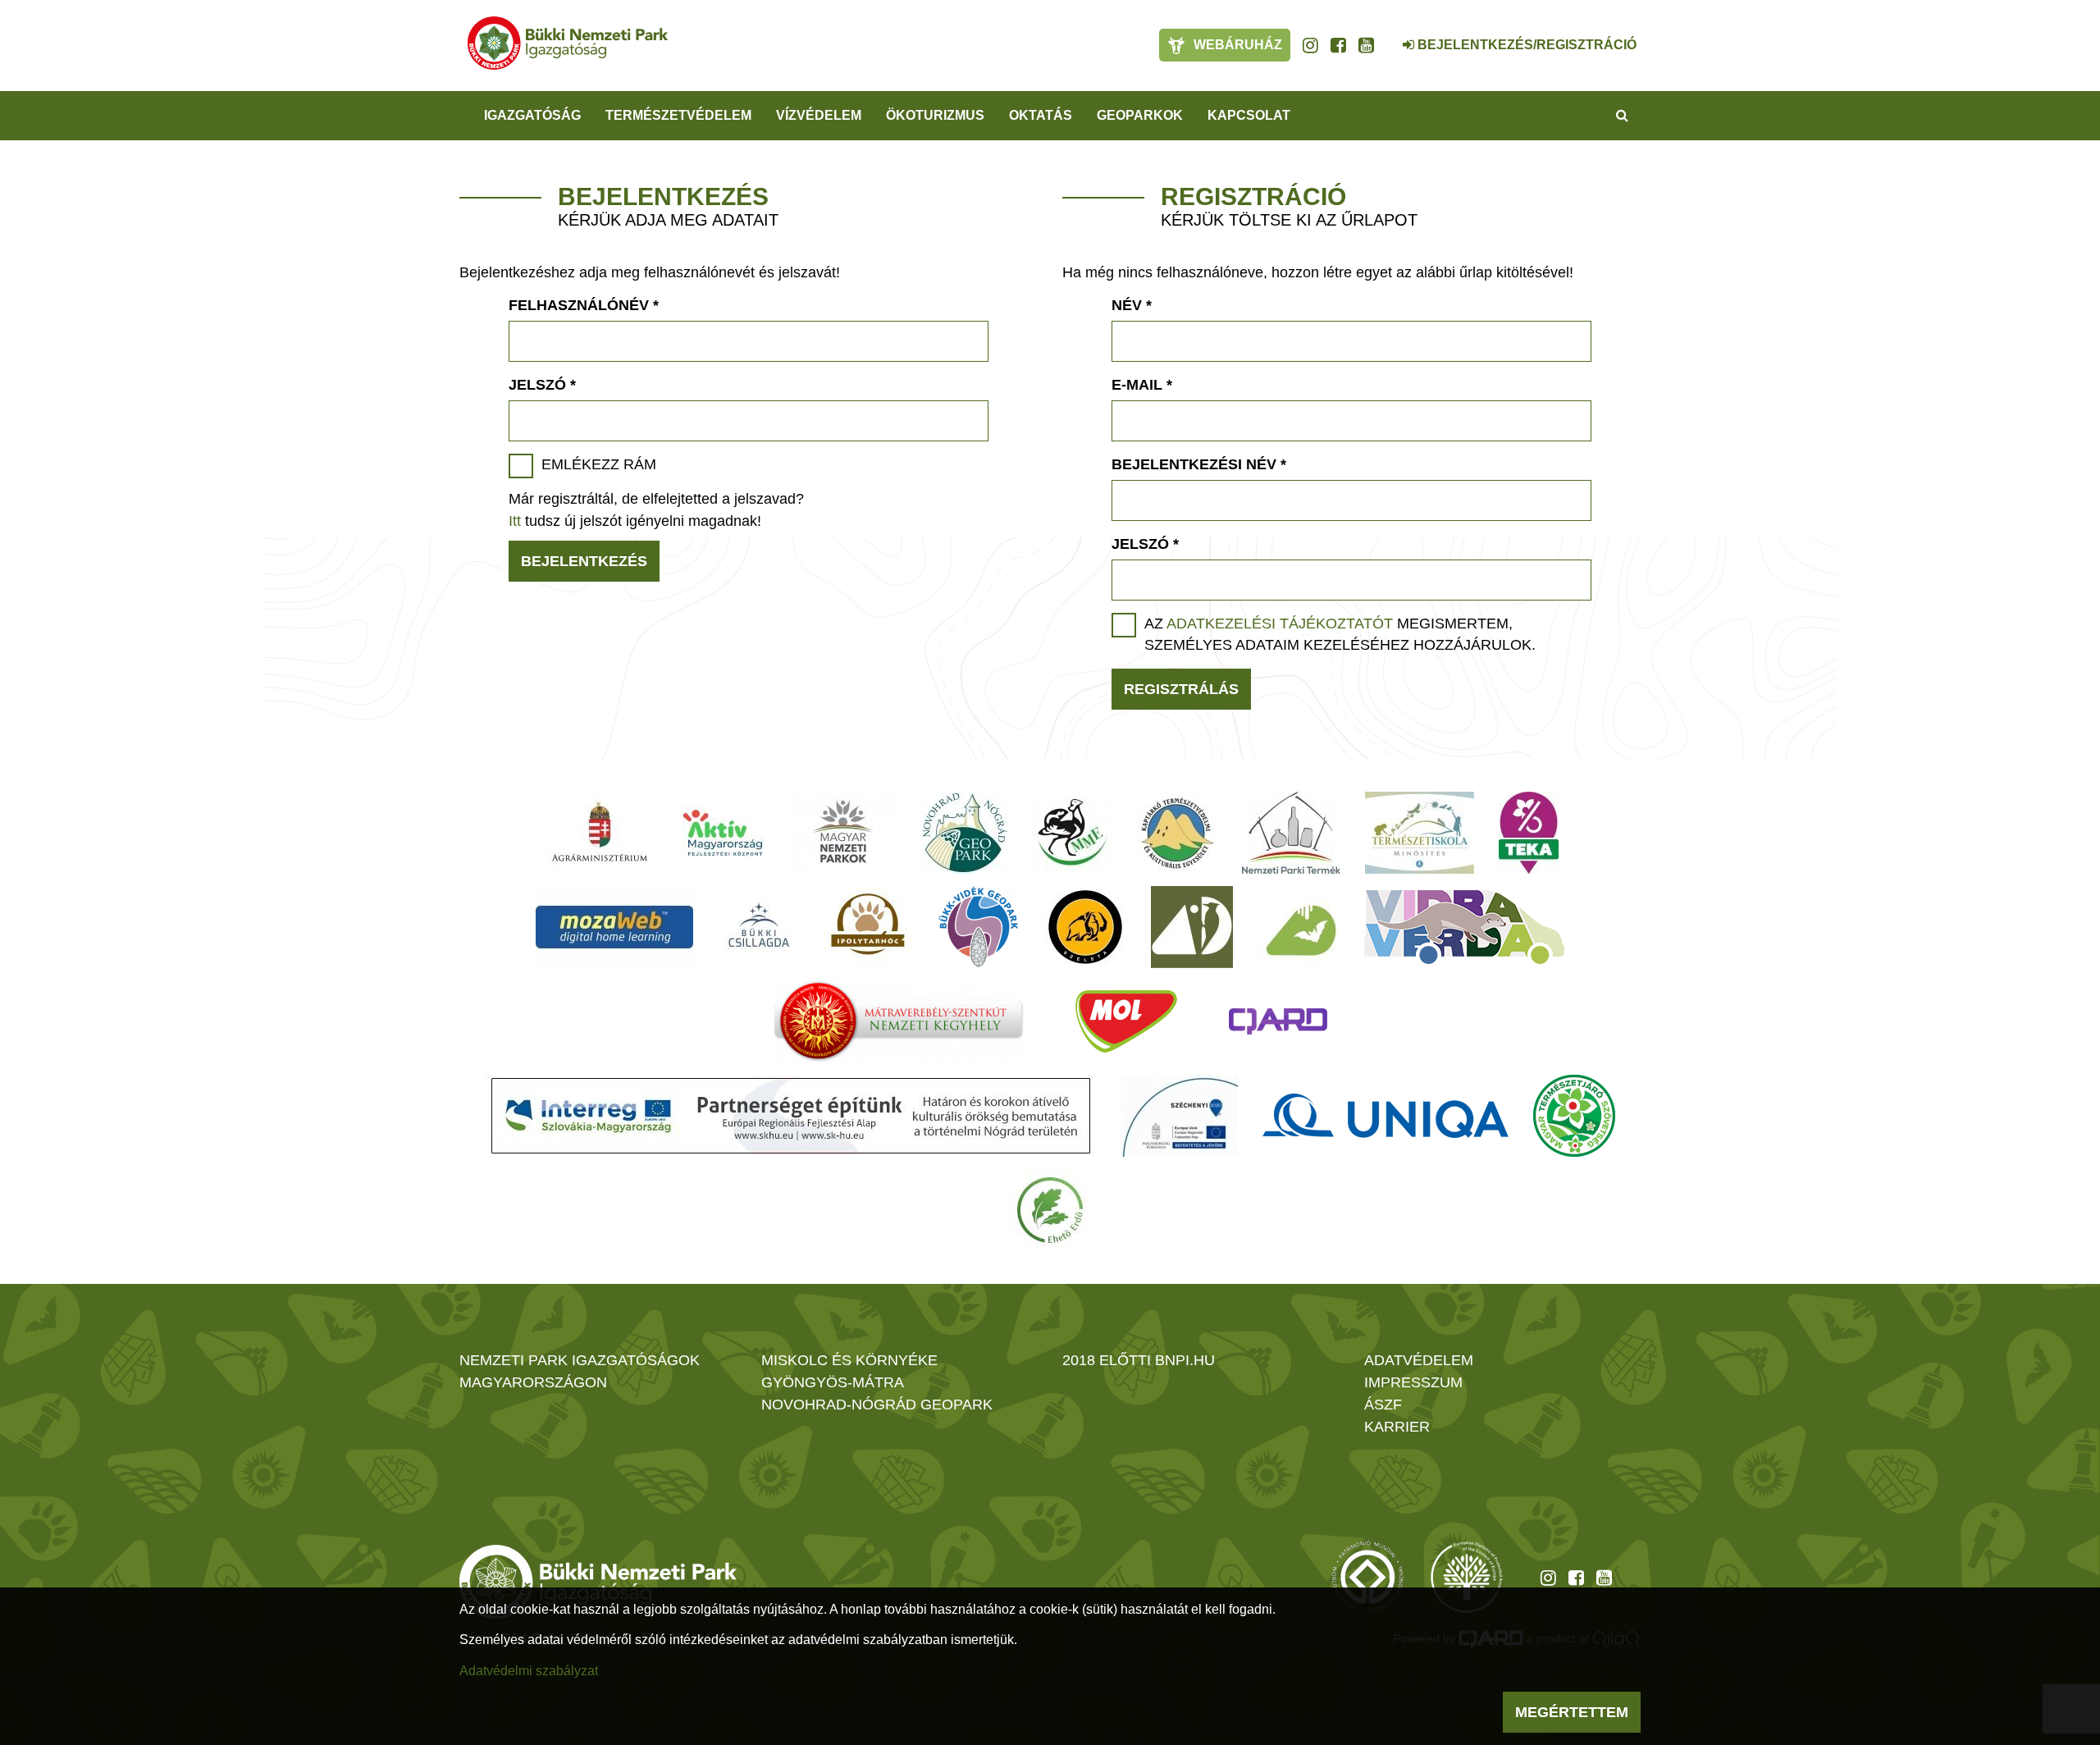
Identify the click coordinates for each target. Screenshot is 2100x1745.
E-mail (1142, 385)
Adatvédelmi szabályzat (529, 1671)
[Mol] (1126, 1021)
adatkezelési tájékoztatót (1280, 624)
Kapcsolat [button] (1249, 115)
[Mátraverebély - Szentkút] (899, 1021)
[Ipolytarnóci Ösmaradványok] (868, 927)
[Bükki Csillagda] (758, 927)
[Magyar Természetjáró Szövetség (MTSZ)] (1574, 1116)
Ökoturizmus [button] (935, 115)
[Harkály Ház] (1192, 927)
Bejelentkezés (584, 561)
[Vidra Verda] (1464, 927)
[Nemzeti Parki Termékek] (1291, 833)
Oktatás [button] (1041, 115)
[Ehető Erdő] (1050, 1210)
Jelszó (542, 385)
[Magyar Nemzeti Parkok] (843, 833)
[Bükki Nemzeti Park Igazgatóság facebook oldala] (1338, 45)
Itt (515, 521)
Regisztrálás (1181, 689)
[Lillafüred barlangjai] (1299, 927)
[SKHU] (791, 1116)
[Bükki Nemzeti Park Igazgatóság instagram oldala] (1310, 45)
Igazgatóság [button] (532, 115)
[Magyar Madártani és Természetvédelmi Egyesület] (1073, 833)
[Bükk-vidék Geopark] (979, 927)
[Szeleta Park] (1085, 927)
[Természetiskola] (1420, 833)
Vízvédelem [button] (819, 115)
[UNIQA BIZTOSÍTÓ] (1386, 1116)
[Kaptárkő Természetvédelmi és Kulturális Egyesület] (1177, 833)
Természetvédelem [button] (678, 115)
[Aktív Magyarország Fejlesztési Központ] (723, 833)
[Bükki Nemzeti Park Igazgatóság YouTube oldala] (1366, 45)
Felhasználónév (584, 305)
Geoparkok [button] (1140, 115)
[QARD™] (1278, 1021)
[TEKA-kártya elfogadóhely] (1529, 833)
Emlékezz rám (599, 464)
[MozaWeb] (614, 927)
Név (1132, 305)
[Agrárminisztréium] (600, 833)
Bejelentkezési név (1199, 464)
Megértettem (1572, 1712)
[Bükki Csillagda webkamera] (1386, 36)
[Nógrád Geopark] (965, 833)
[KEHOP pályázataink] (1179, 1116)
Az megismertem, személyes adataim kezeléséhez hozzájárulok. (1340, 634)
